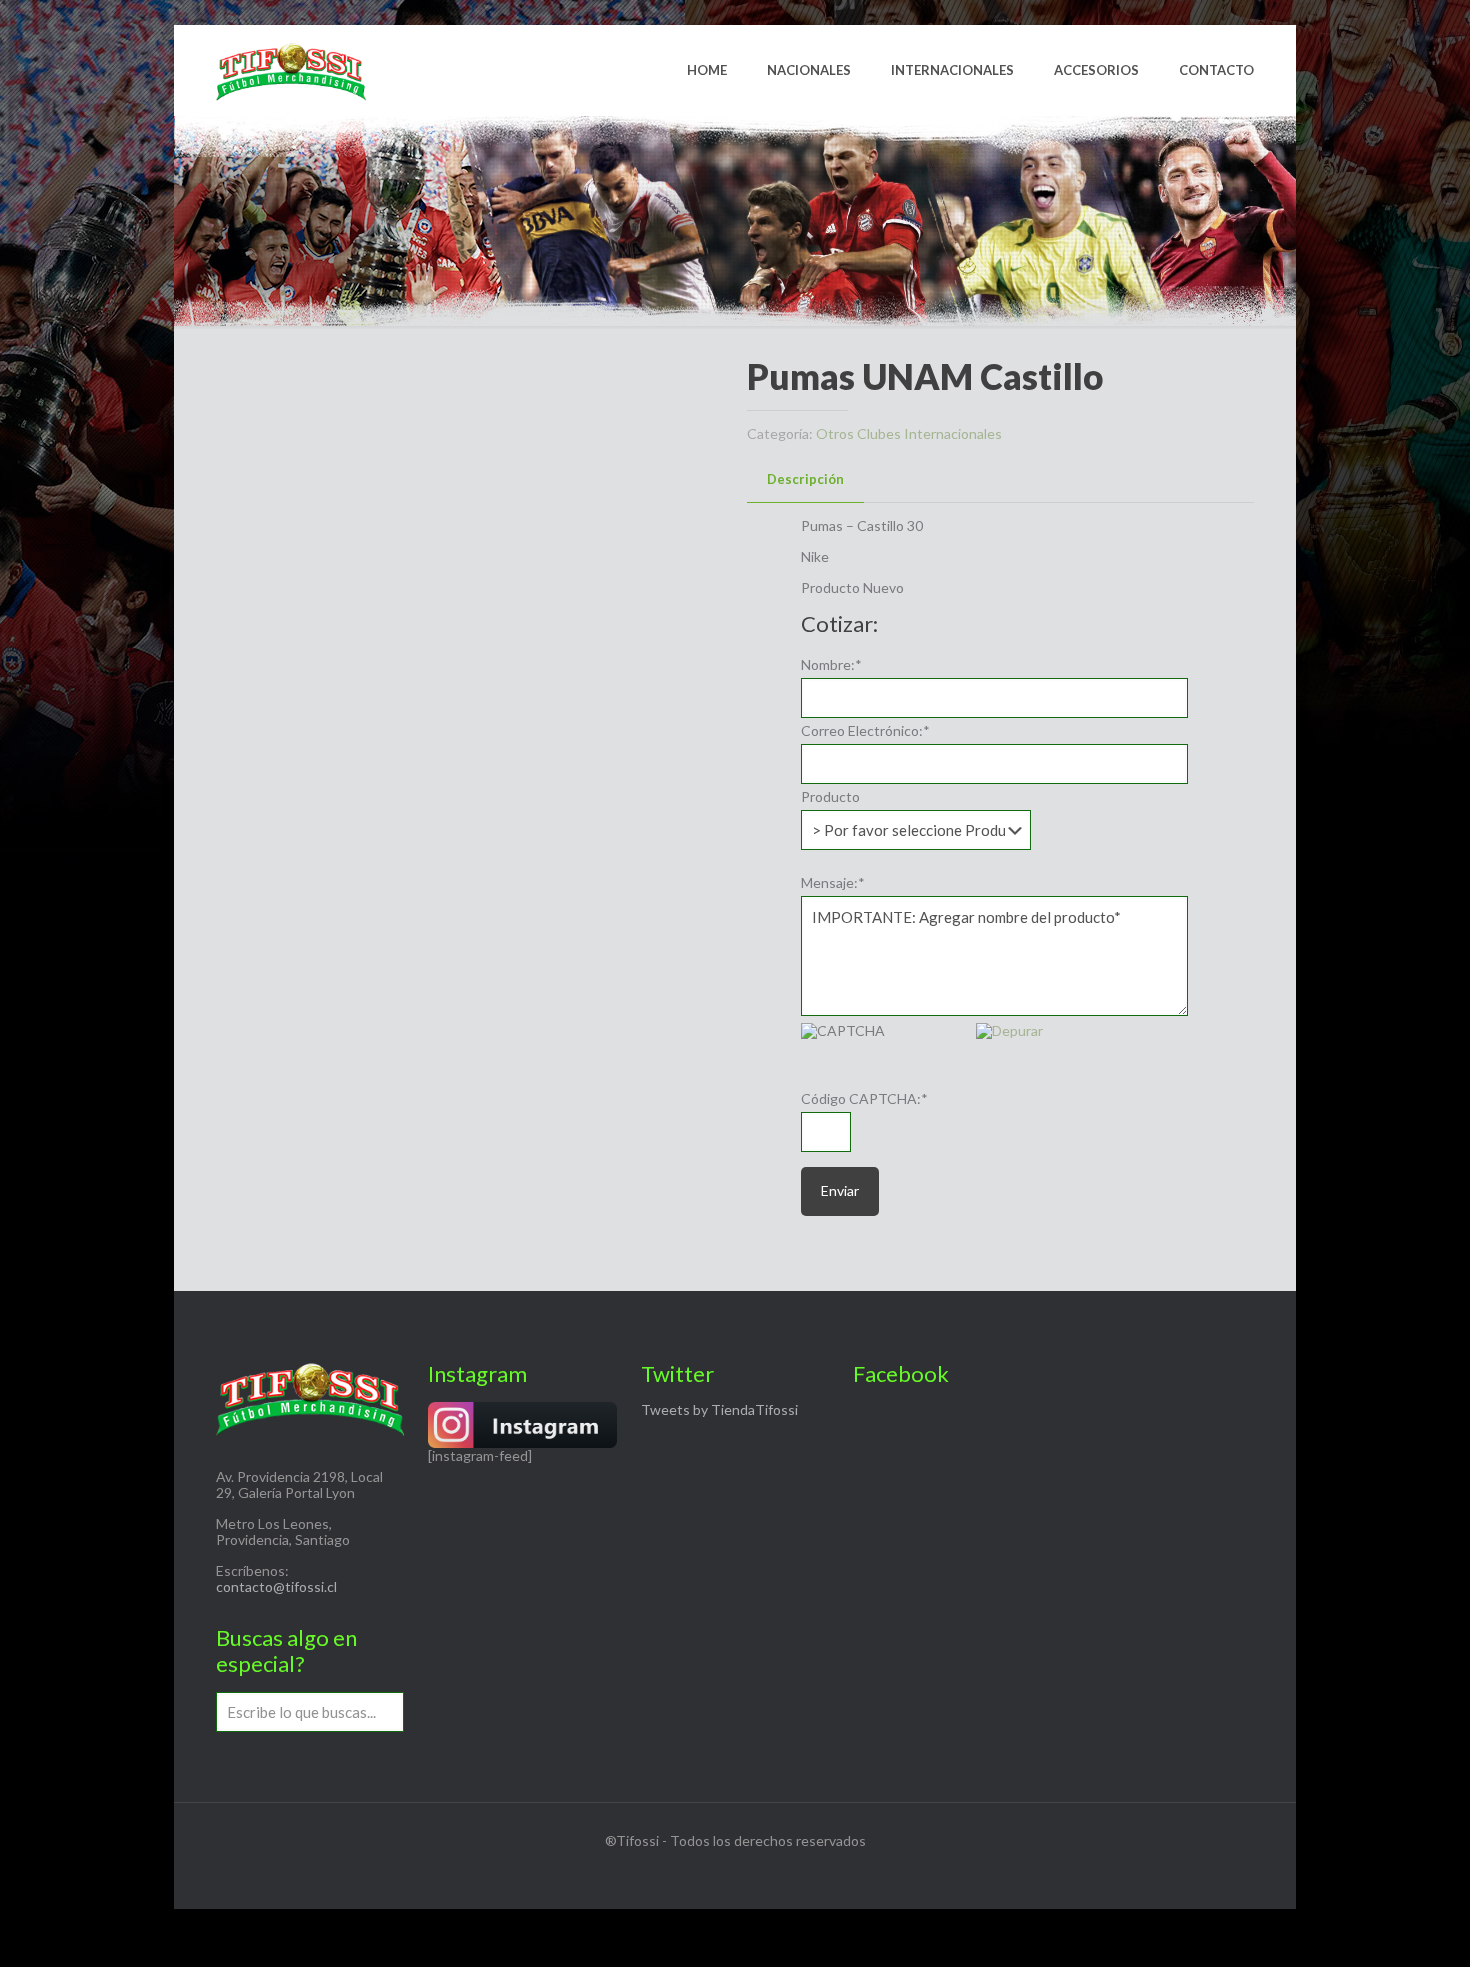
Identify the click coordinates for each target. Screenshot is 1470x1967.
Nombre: (831, 665)
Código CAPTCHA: (864, 1099)
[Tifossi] (291, 70)
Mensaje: (833, 883)
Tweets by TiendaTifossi (719, 1409)
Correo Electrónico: (865, 731)
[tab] (805, 479)
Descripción (805, 479)
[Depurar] (1009, 1030)
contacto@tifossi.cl (276, 1586)
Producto (830, 797)
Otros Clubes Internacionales (909, 433)
